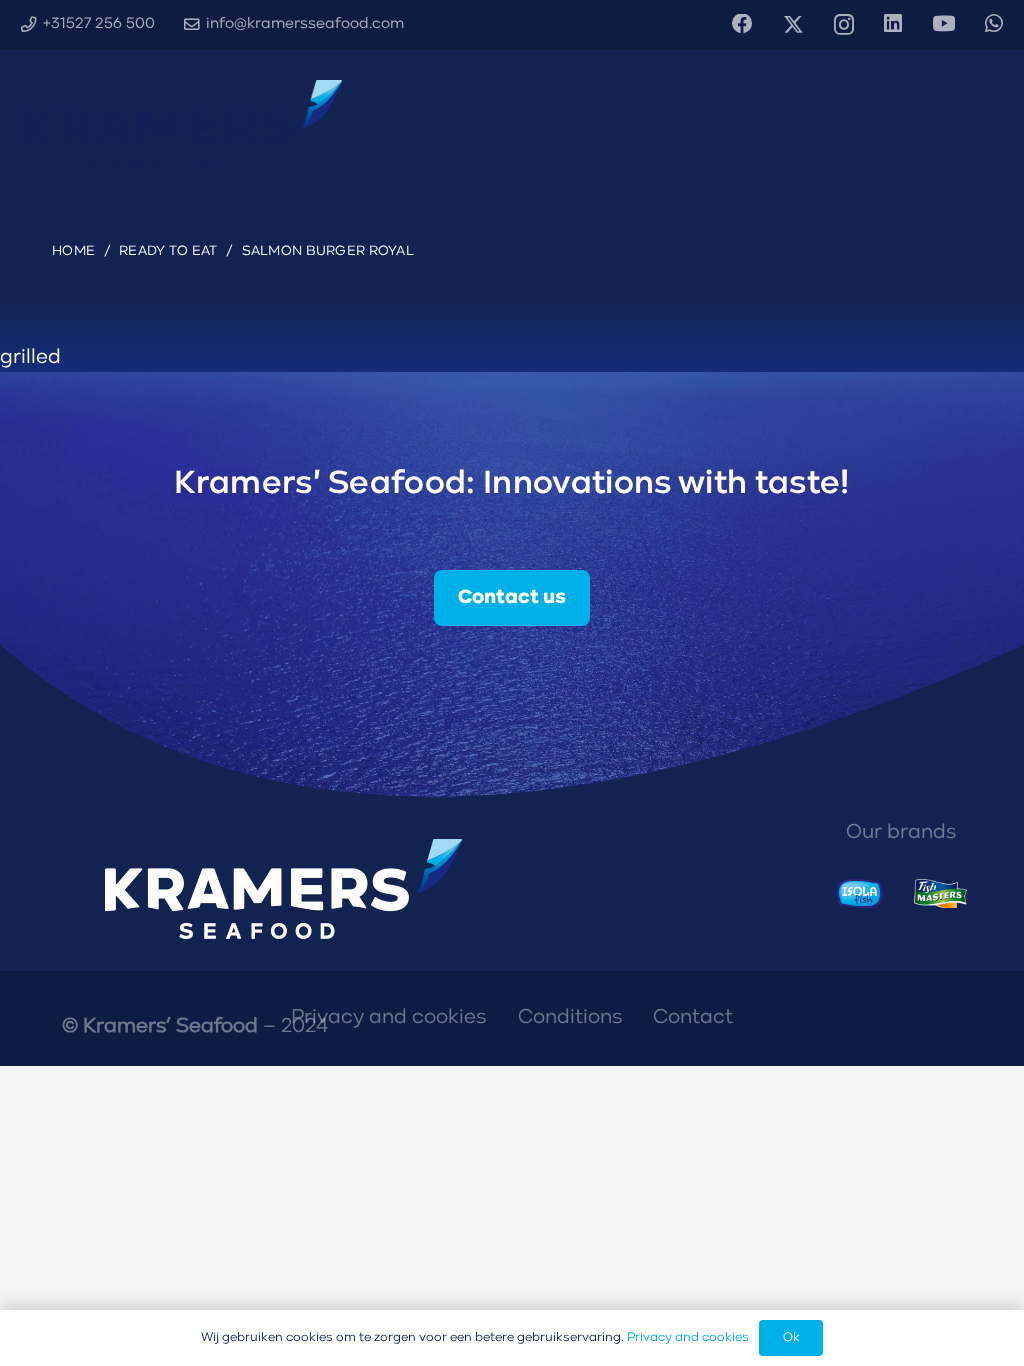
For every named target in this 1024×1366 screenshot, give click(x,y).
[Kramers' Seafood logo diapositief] (181, 125)
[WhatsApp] (994, 24)
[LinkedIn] (893, 24)
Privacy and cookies (388, 1017)
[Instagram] (844, 25)
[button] (940, 125)
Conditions (570, 1017)
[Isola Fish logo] (859, 894)
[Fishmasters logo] (940, 894)
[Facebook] (742, 24)
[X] (793, 25)
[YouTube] (943, 24)
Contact (693, 1017)
